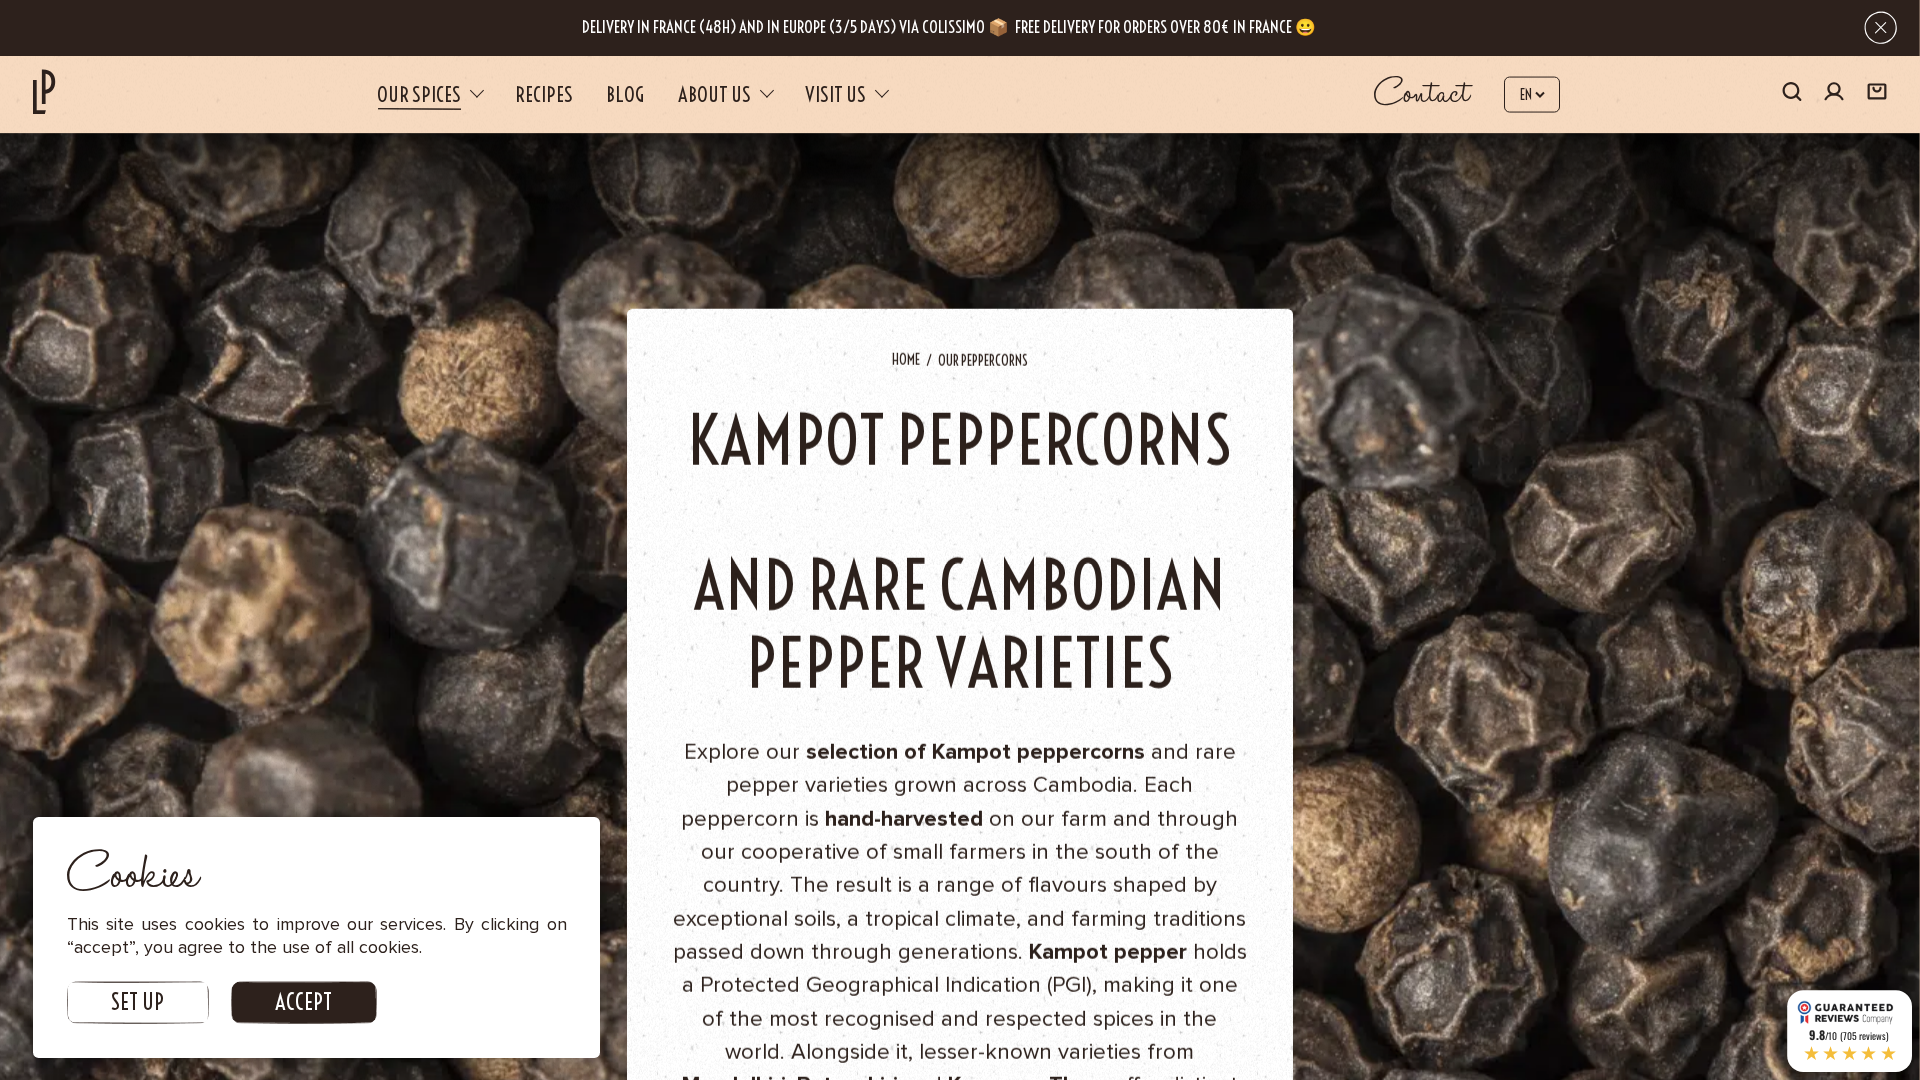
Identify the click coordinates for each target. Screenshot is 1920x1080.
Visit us (835, 94)
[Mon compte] (1834, 94)
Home (906, 360)
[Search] (1792, 94)
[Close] (1880, 27)
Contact (1422, 94)
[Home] (44, 91)
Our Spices (419, 94)
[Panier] (1877, 94)
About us (714, 94)
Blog (625, 94)
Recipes (544, 94)
